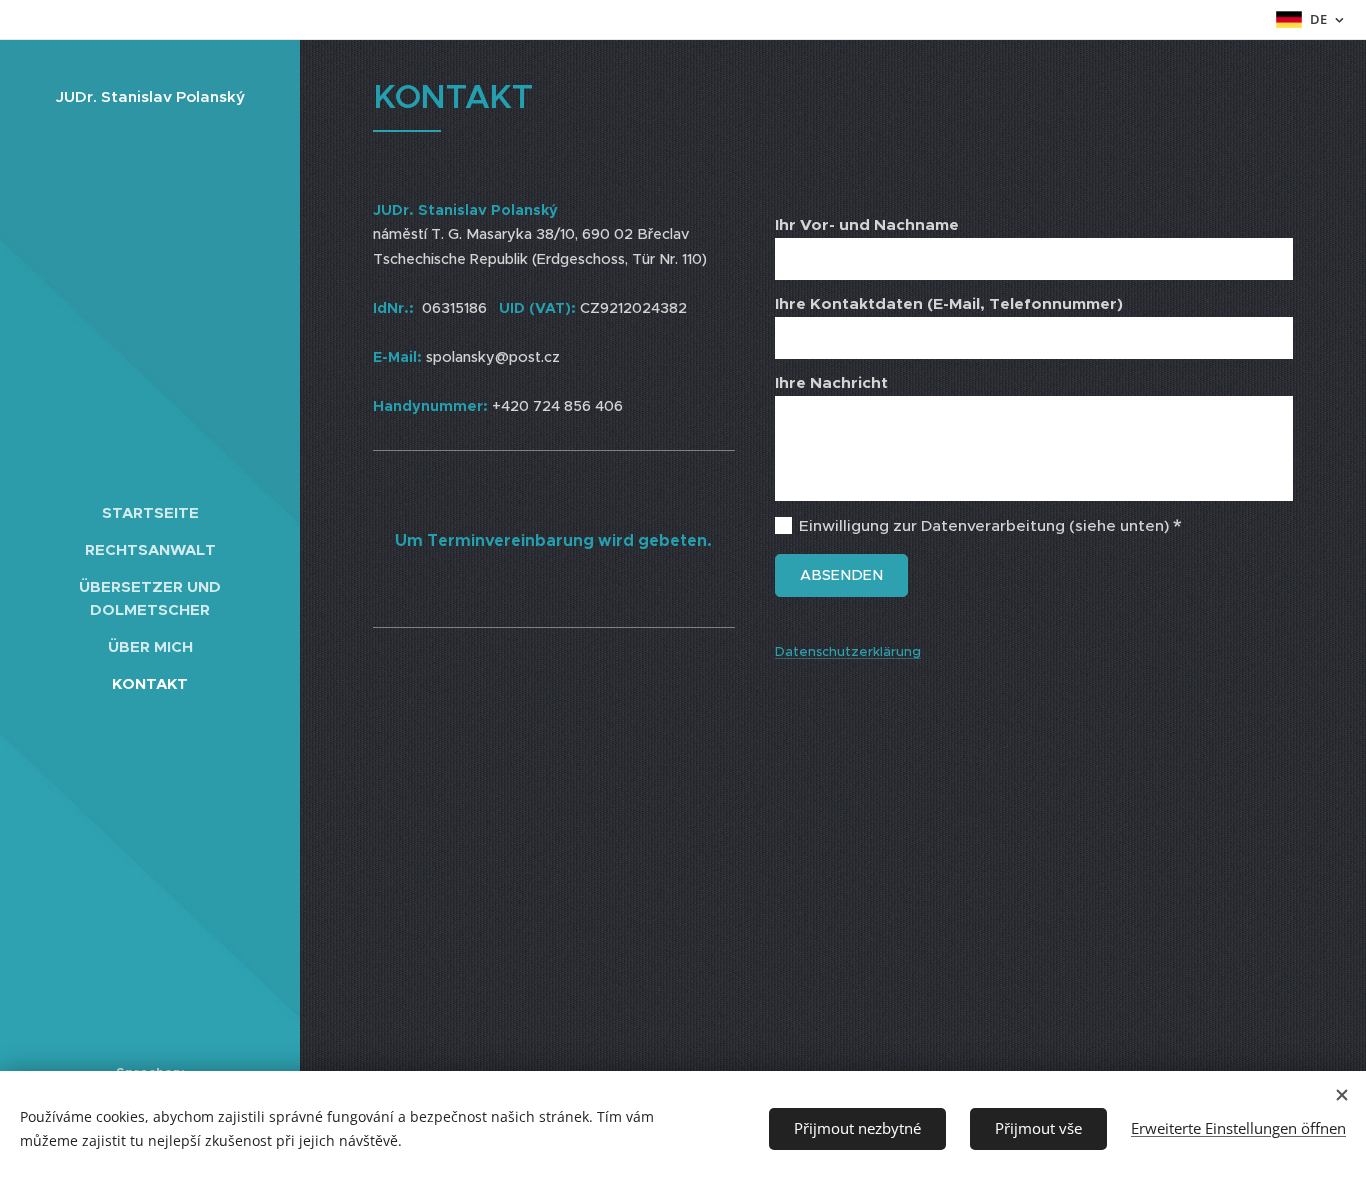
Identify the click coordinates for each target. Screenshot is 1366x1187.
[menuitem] (150, 512)
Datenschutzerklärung (848, 651)
